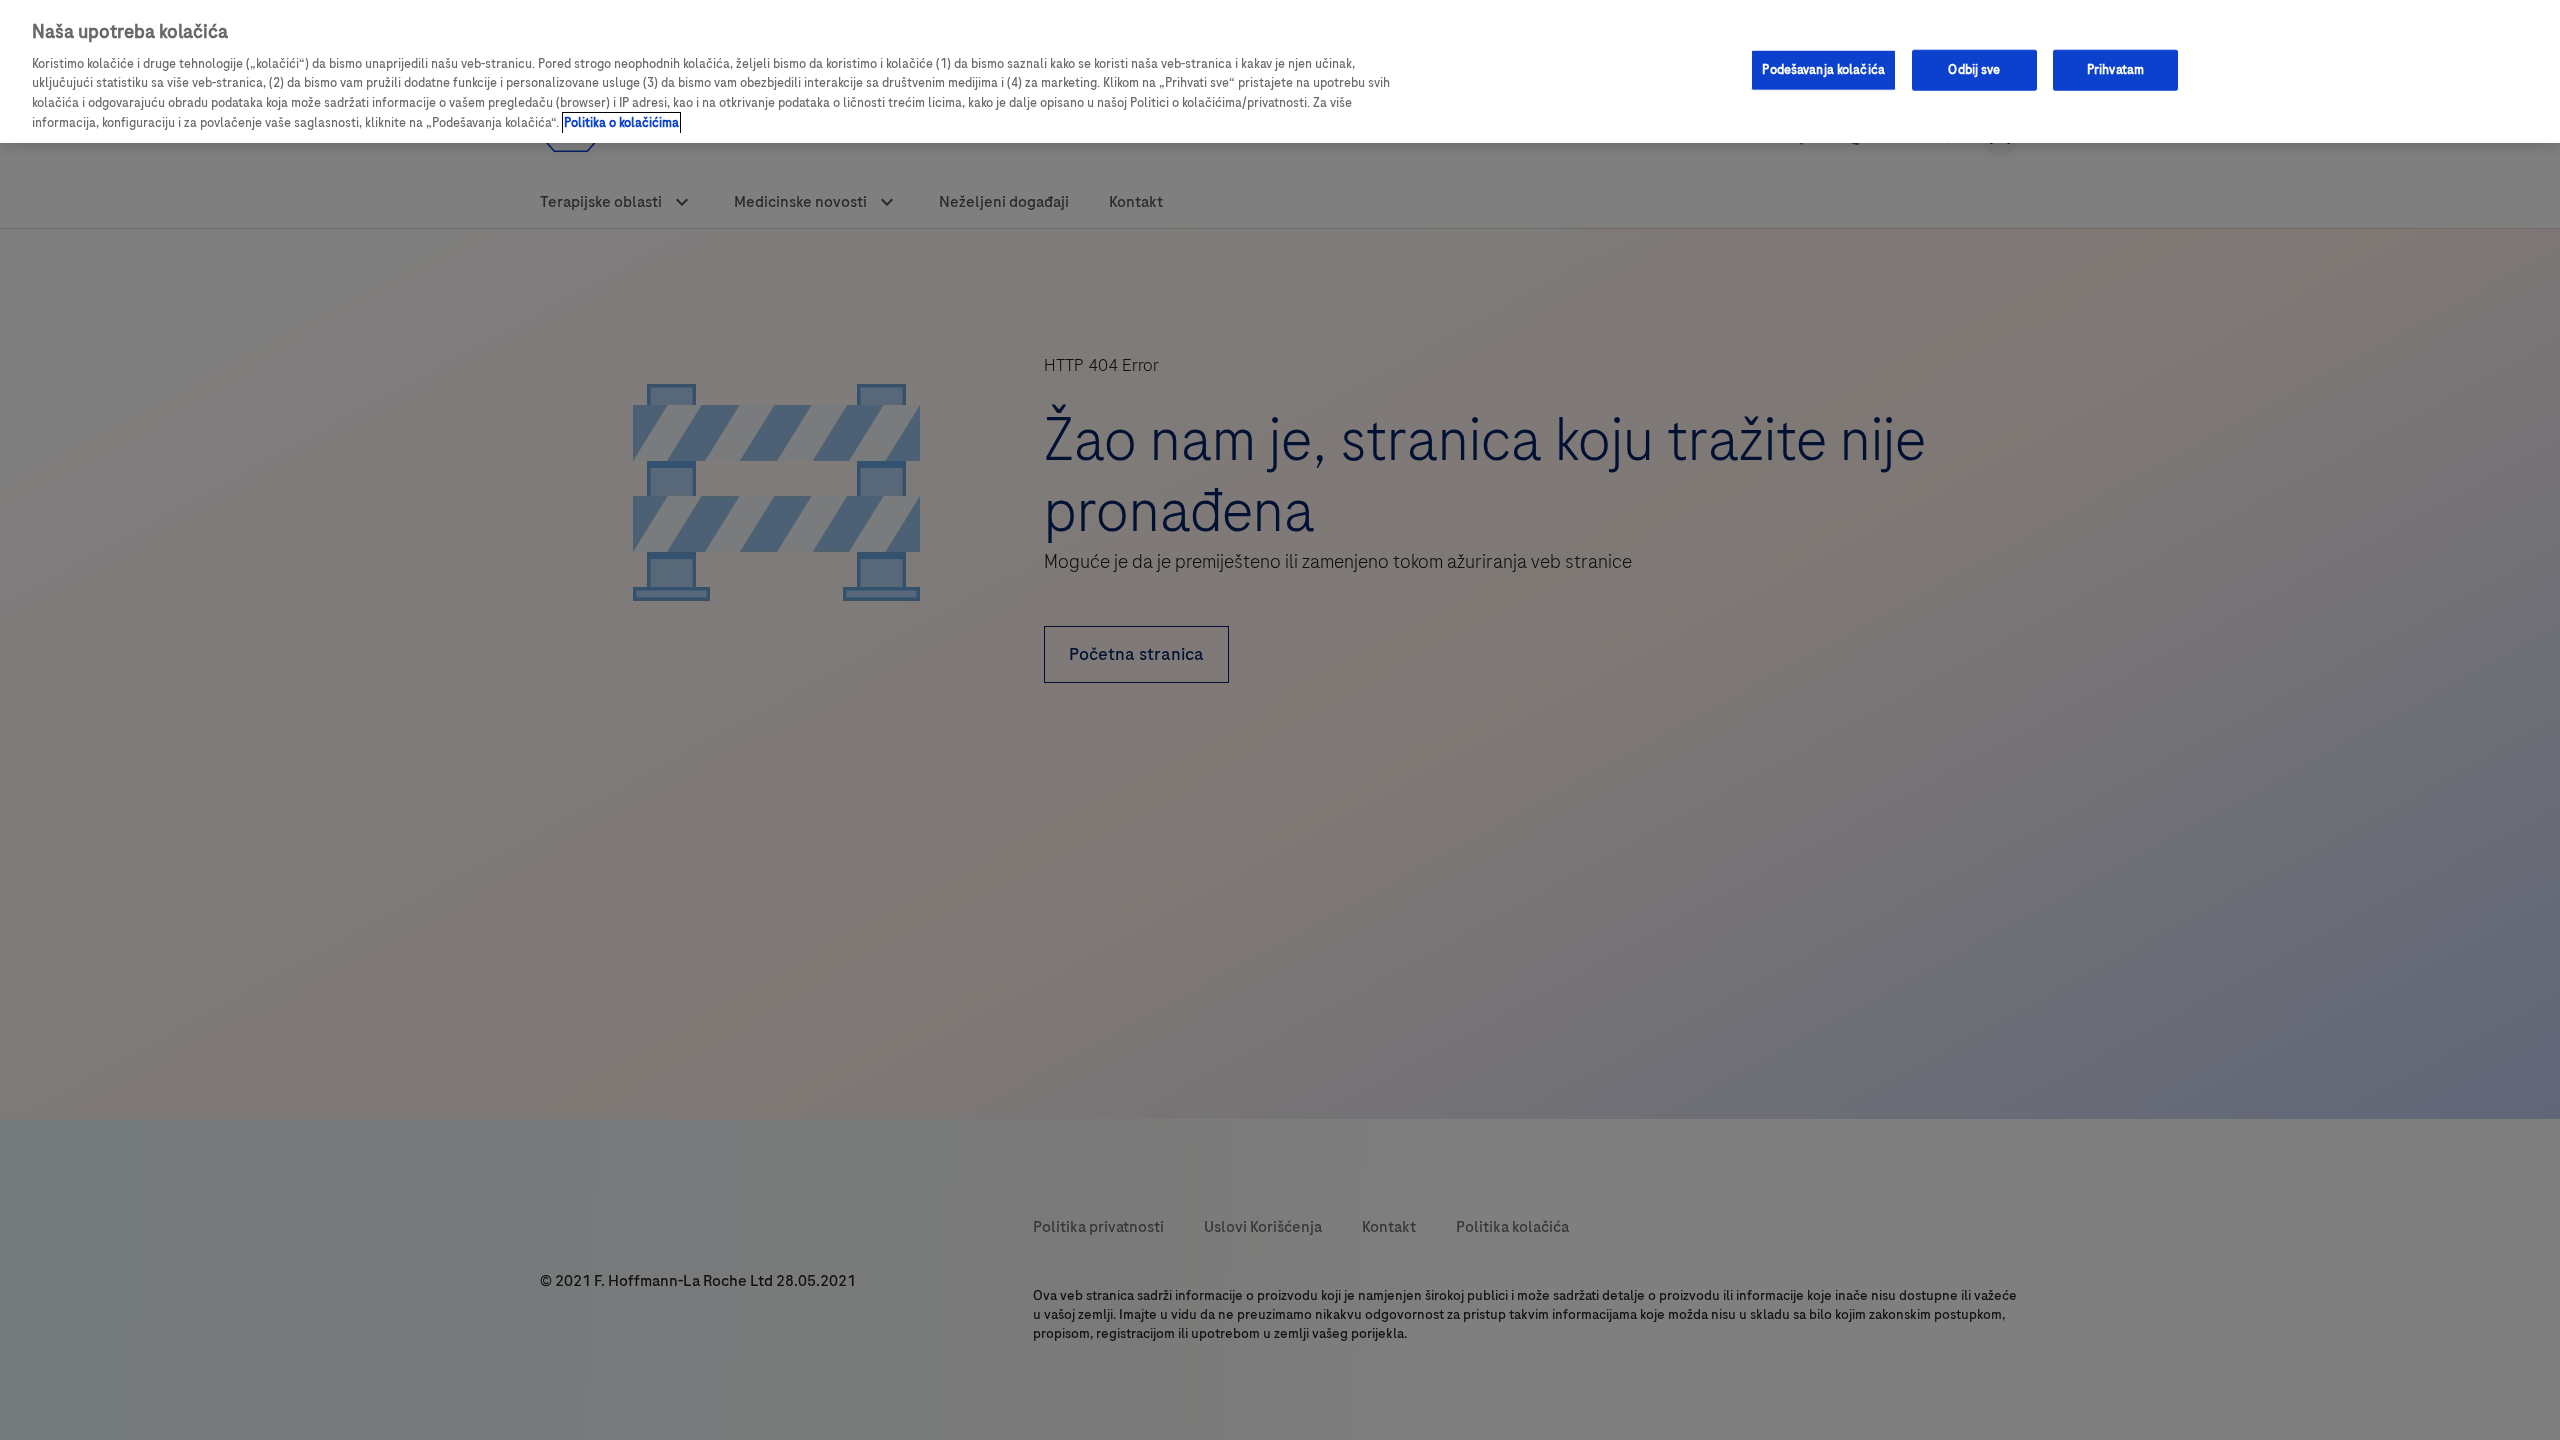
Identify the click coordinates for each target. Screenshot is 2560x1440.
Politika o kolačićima (621, 123)
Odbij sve (1974, 69)
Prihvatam (2115, 69)
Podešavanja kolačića (1823, 69)
